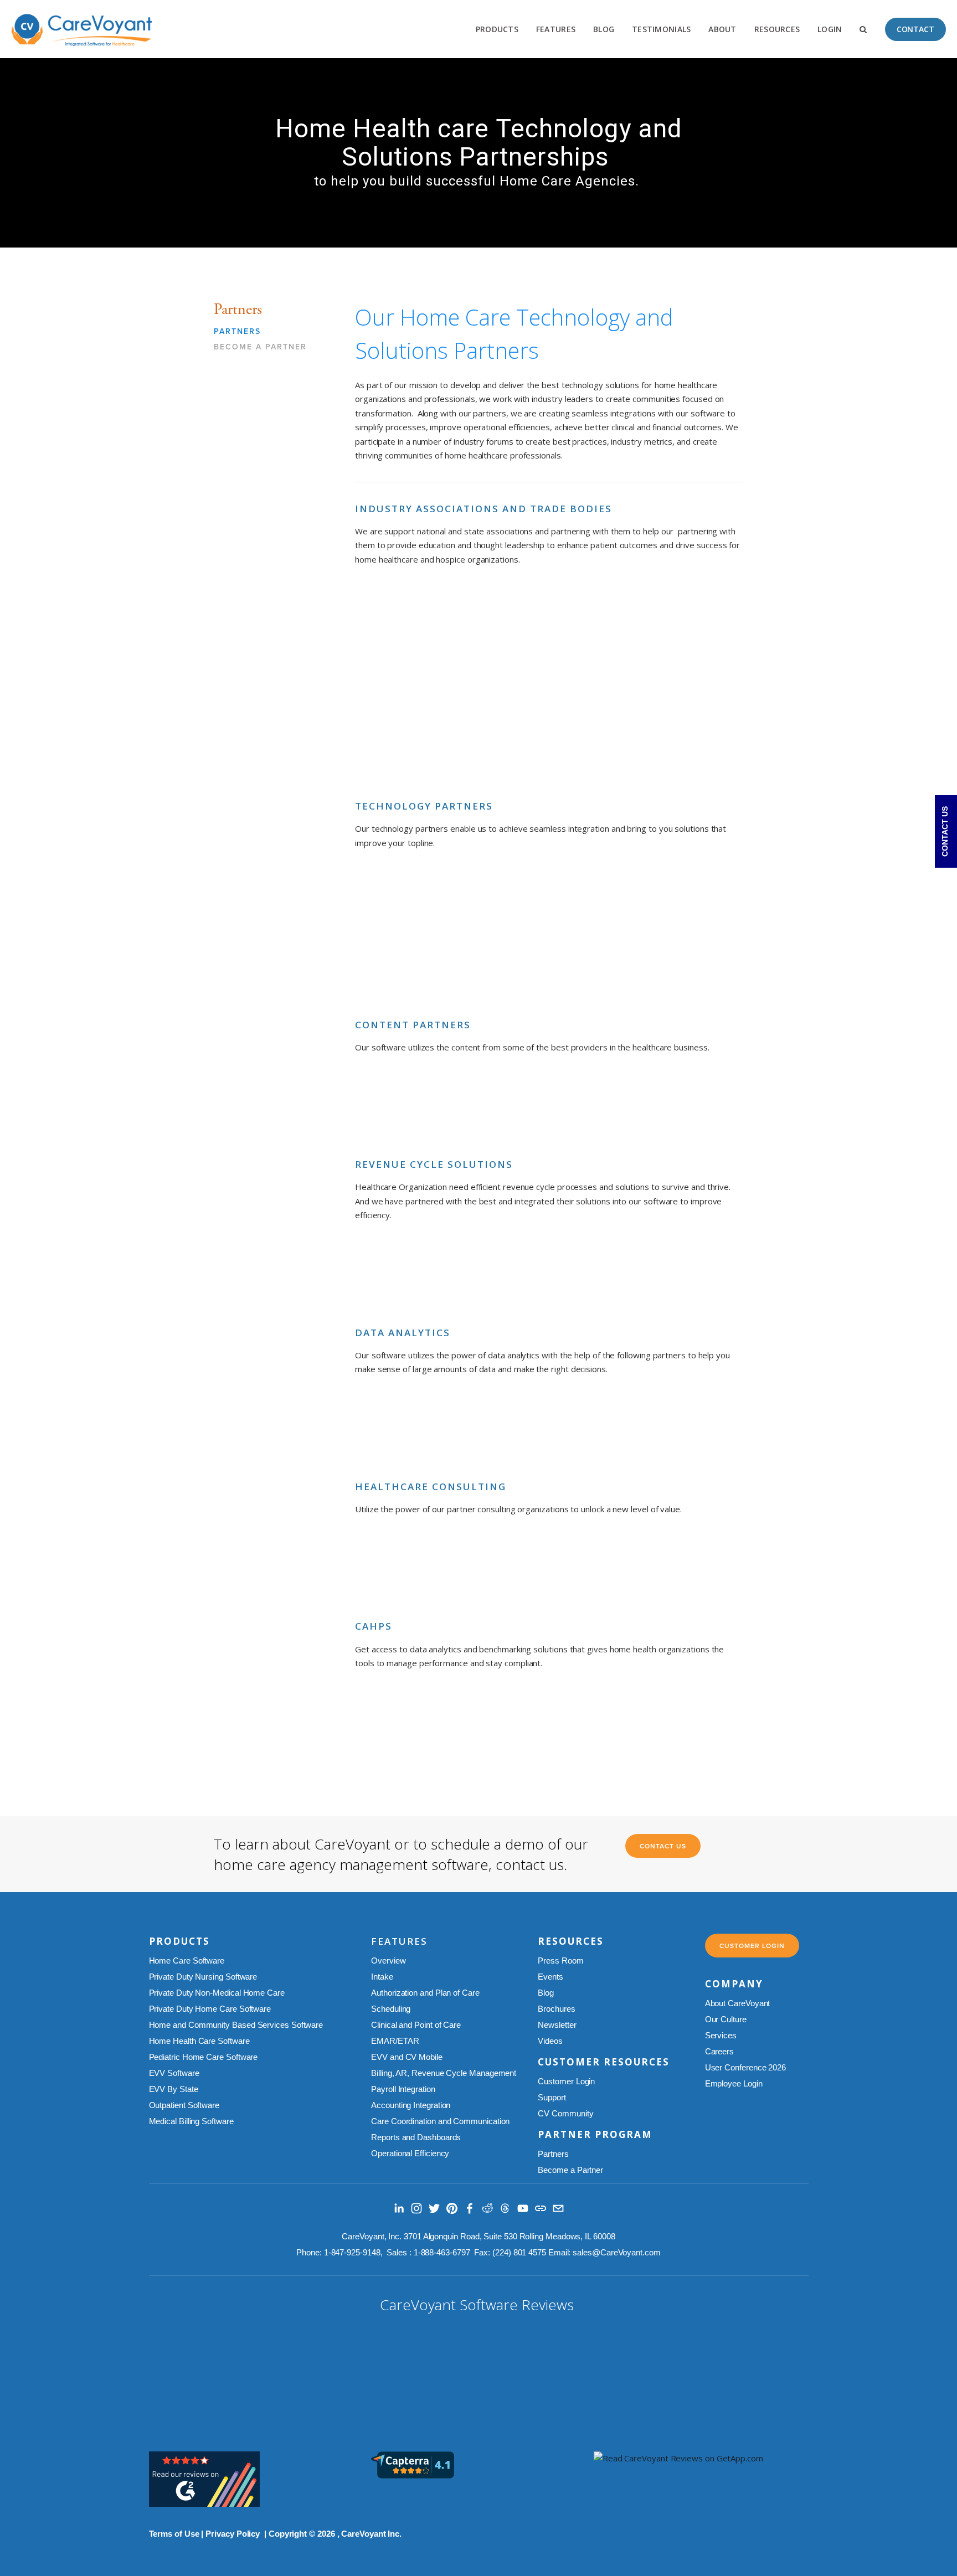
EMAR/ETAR (395, 2041)
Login (830, 29)
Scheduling (391, 2009)
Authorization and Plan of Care (425, 1993)
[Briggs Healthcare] (403, 1106)
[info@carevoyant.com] (558, 2208)
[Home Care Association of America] (598, 618)
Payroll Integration (404, 2089)
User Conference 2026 (745, 2067)
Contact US (663, 1846)
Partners (237, 332)
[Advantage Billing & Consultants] (598, 1568)
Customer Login (566, 2081)
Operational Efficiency (411, 2153)
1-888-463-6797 (442, 2252)
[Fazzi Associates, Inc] (598, 1722)
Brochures (556, 2009)
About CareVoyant (738, 2003)
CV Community (565, 2113)
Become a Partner (260, 347)
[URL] (541, 2208)
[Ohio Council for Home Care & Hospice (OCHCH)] (403, 682)
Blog (604, 29)
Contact (915, 29)
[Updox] (598, 901)
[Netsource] (695, 901)
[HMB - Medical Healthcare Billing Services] (403, 1568)
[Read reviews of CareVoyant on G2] (204, 2503)
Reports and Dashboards (416, 2137)
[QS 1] (598, 1106)
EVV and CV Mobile (407, 2057)
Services (721, 2035)
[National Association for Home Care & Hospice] (403, 747)
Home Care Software (188, 1961)
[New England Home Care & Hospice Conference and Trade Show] (500, 747)
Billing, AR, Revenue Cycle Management (444, 2073)
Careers (719, 2051)
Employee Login (734, 2083)
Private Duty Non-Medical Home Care (217, 1993)
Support (552, 2097)
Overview (388, 1961)
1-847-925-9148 (352, 2252)
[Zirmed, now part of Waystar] (403, 1274)
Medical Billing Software (191, 2121)
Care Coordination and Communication (440, 2121)
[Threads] (505, 2208)
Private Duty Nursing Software (203, 1977)
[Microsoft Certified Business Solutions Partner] (403, 901)
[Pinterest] (452, 2208)
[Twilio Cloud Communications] (500, 901)
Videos (550, 2041)
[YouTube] (523, 2208)
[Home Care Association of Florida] (500, 618)
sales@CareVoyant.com (616, 2252)
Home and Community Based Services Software (236, 2025)
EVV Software (174, 2073)
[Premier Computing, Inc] (500, 1568)
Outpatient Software (184, 2105)
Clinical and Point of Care (416, 2025)
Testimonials (661, 29)
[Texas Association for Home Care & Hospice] (500, 682)
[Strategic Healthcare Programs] (403, 1428)
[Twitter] (434, 2208)
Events (551, 1977)
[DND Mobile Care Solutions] (403, 966)
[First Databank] (500, 1106)
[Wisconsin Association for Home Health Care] (695, 682)
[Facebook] (470, 2208)
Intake (382, 1977)
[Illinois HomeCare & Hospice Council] (598, 682)
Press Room (560, 1961)
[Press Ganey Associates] (695, 1722)
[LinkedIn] (399, 2208)
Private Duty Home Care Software (210, 2009)
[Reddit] (487, 2208)
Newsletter (557, 2025)
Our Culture (726, 2019)
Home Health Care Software (199, 2041)
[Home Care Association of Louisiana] (403, 618)
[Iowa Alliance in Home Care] (695, 618)
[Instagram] (416, 2208)
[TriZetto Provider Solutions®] (500, 1274)
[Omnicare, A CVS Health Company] (695, 1106)
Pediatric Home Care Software (204, 2057)
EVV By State (174, 2089)
